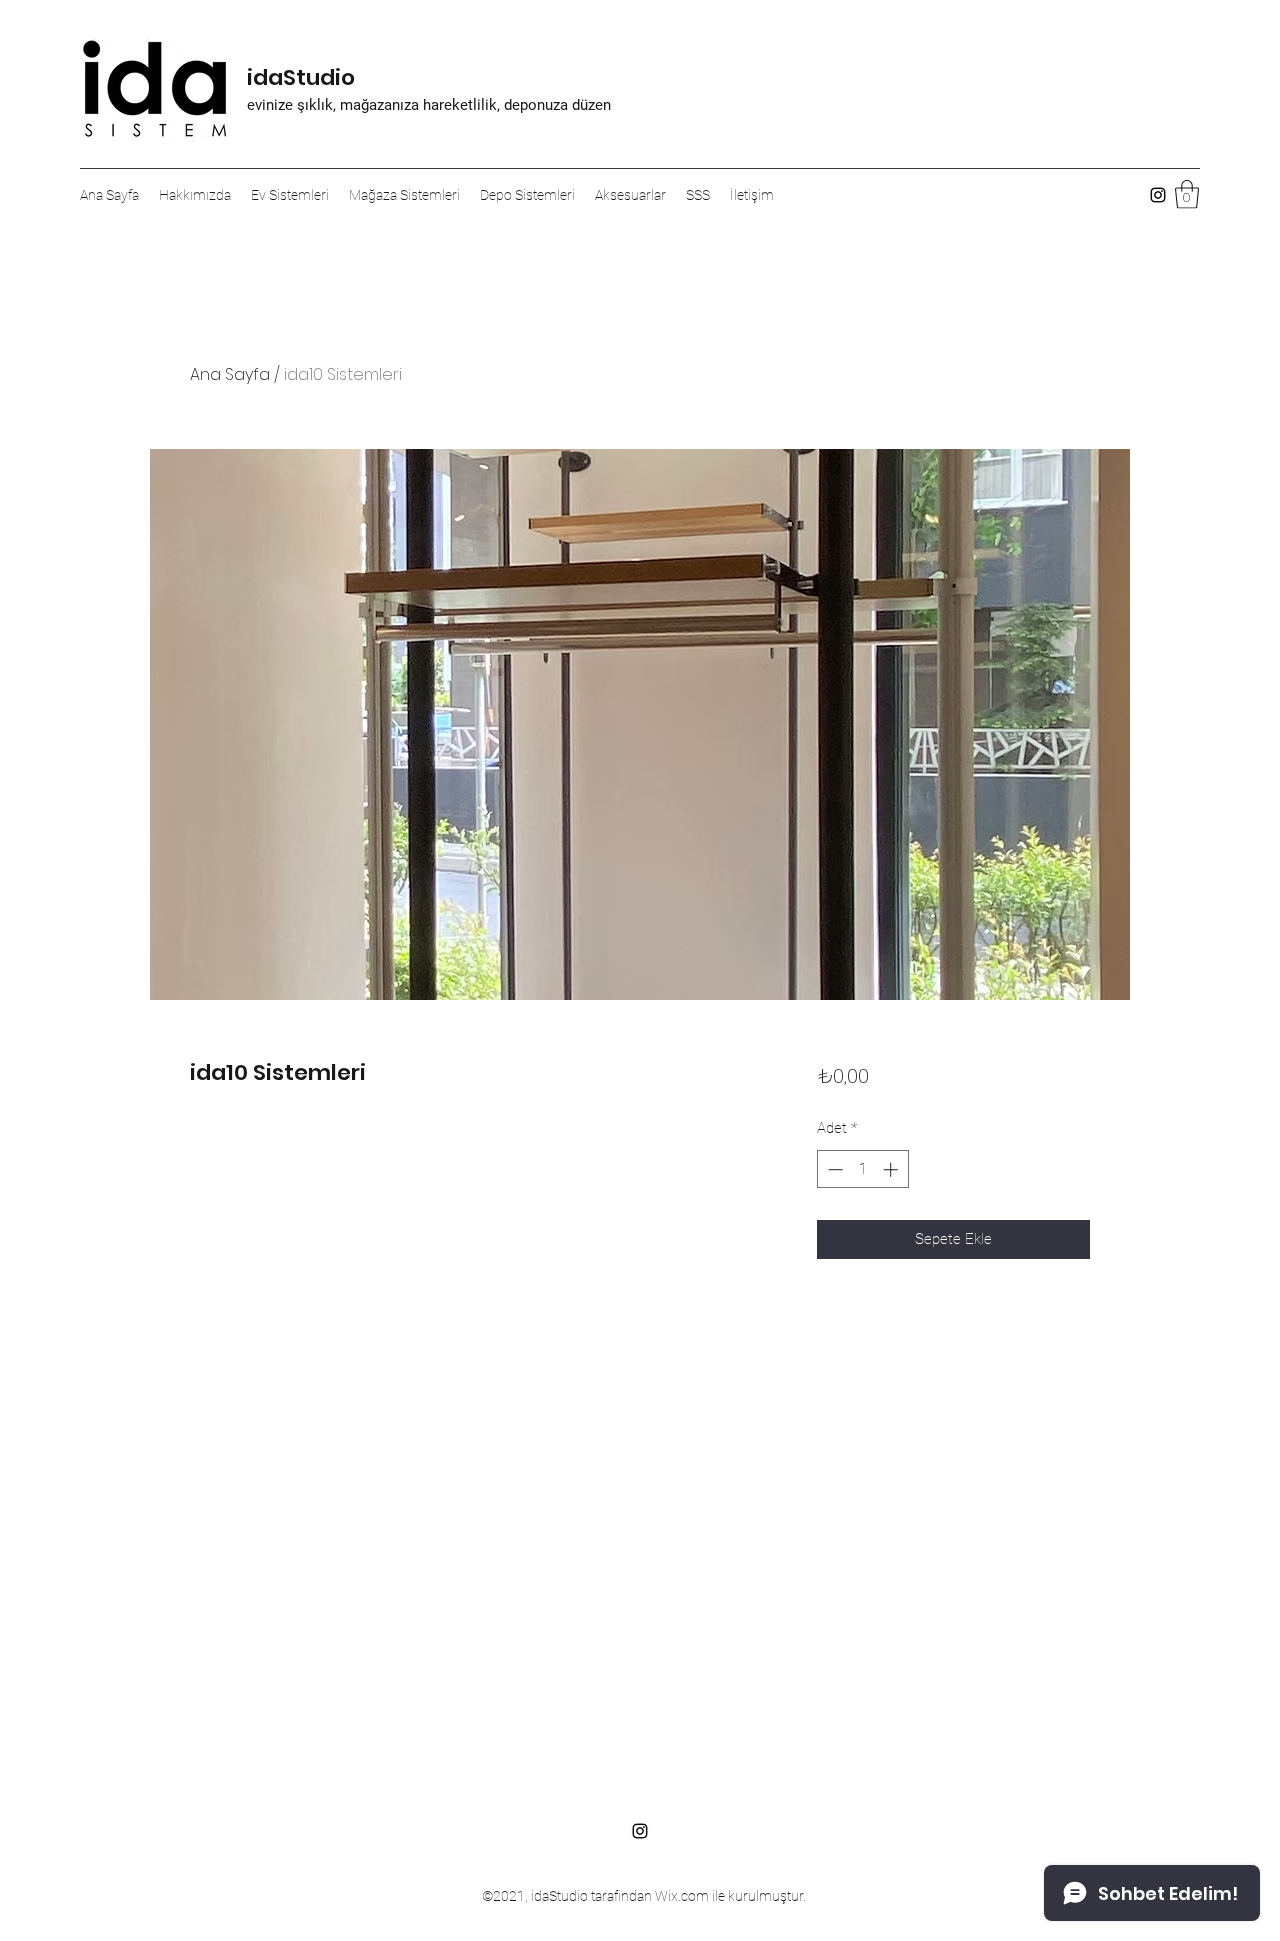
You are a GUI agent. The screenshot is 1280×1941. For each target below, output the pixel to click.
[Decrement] (833, 1169)
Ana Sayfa (230, 374)
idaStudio (301, 77)
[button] (1187, 194)
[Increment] (892, 1169)
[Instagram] (1158, 195)
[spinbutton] (862, 1169)
